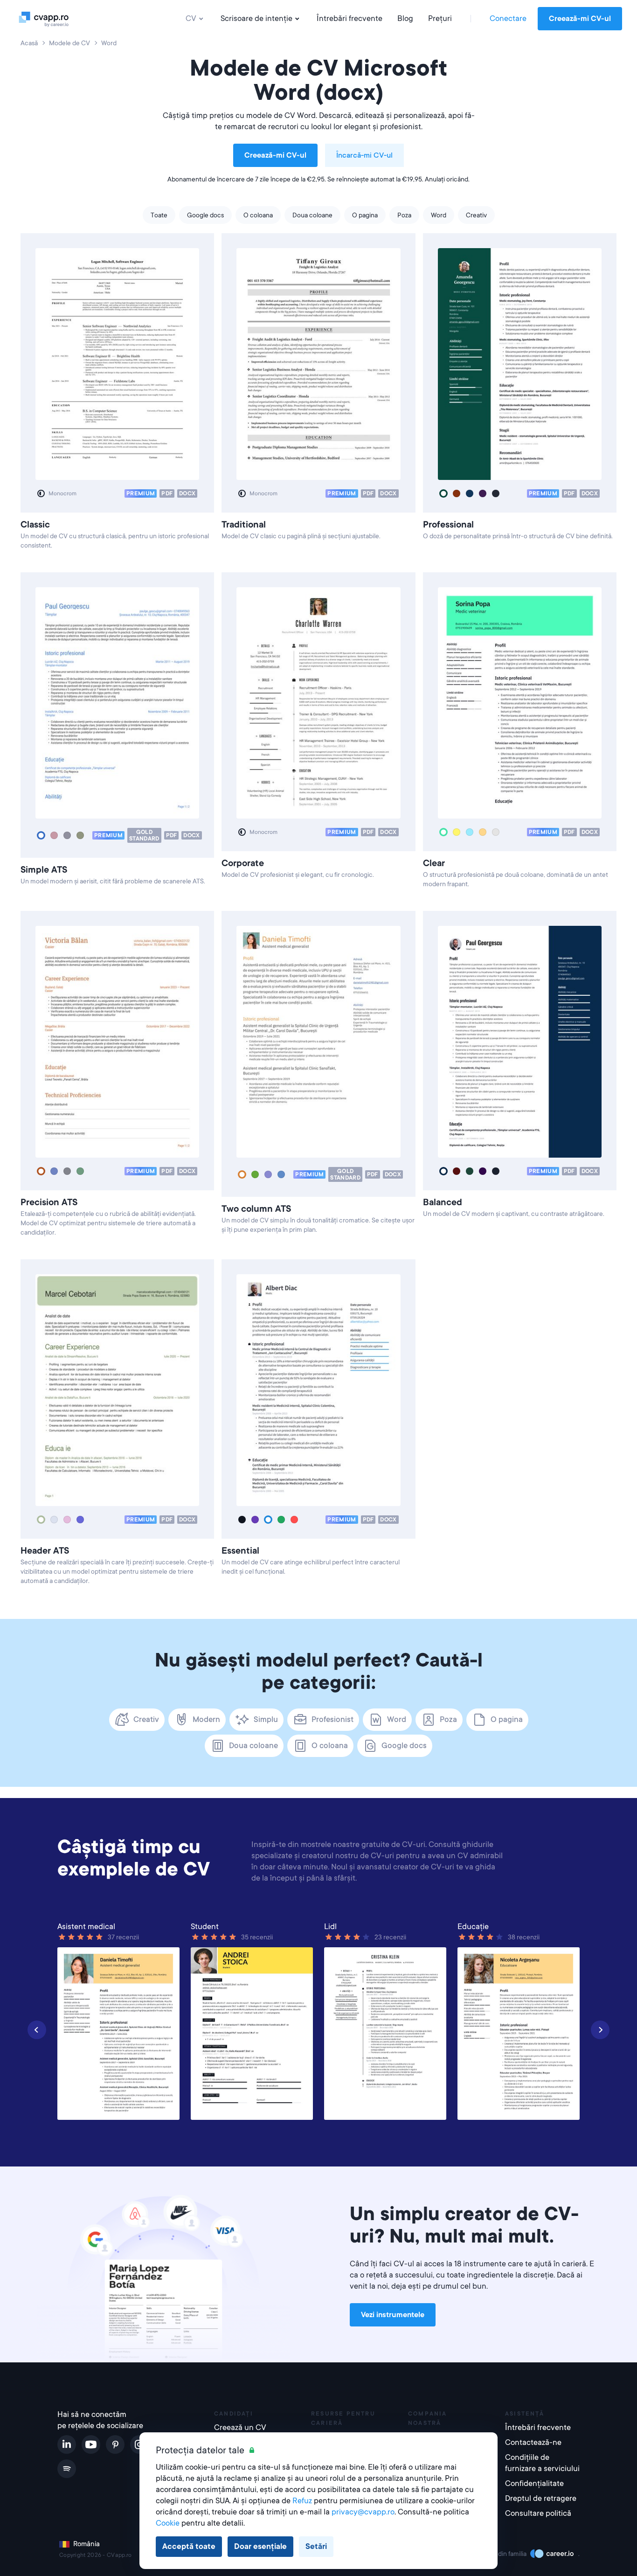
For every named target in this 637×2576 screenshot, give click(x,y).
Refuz (302, 2501)
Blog (405, 18)
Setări (316, 2546)
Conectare (508, 18)
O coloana (258, 215)
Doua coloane (312, 215)
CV (191, 18)
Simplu (266, 1719)
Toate (159, 215)
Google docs (205, 215)
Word (439, 215)
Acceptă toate (189, 2546)
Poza (404, 215)
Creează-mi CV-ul (580, 19)
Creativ (476, 215)
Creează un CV (240, 2427)
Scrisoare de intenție (256, 18)
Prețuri (440, 18)
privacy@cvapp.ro (363, 2512)
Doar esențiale (260, 2546)
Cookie (168, 2523)
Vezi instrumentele (393, 2315)
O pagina (365, 215)
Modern (206, 1719)
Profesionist (332, 1719)
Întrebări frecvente (350, 18)
